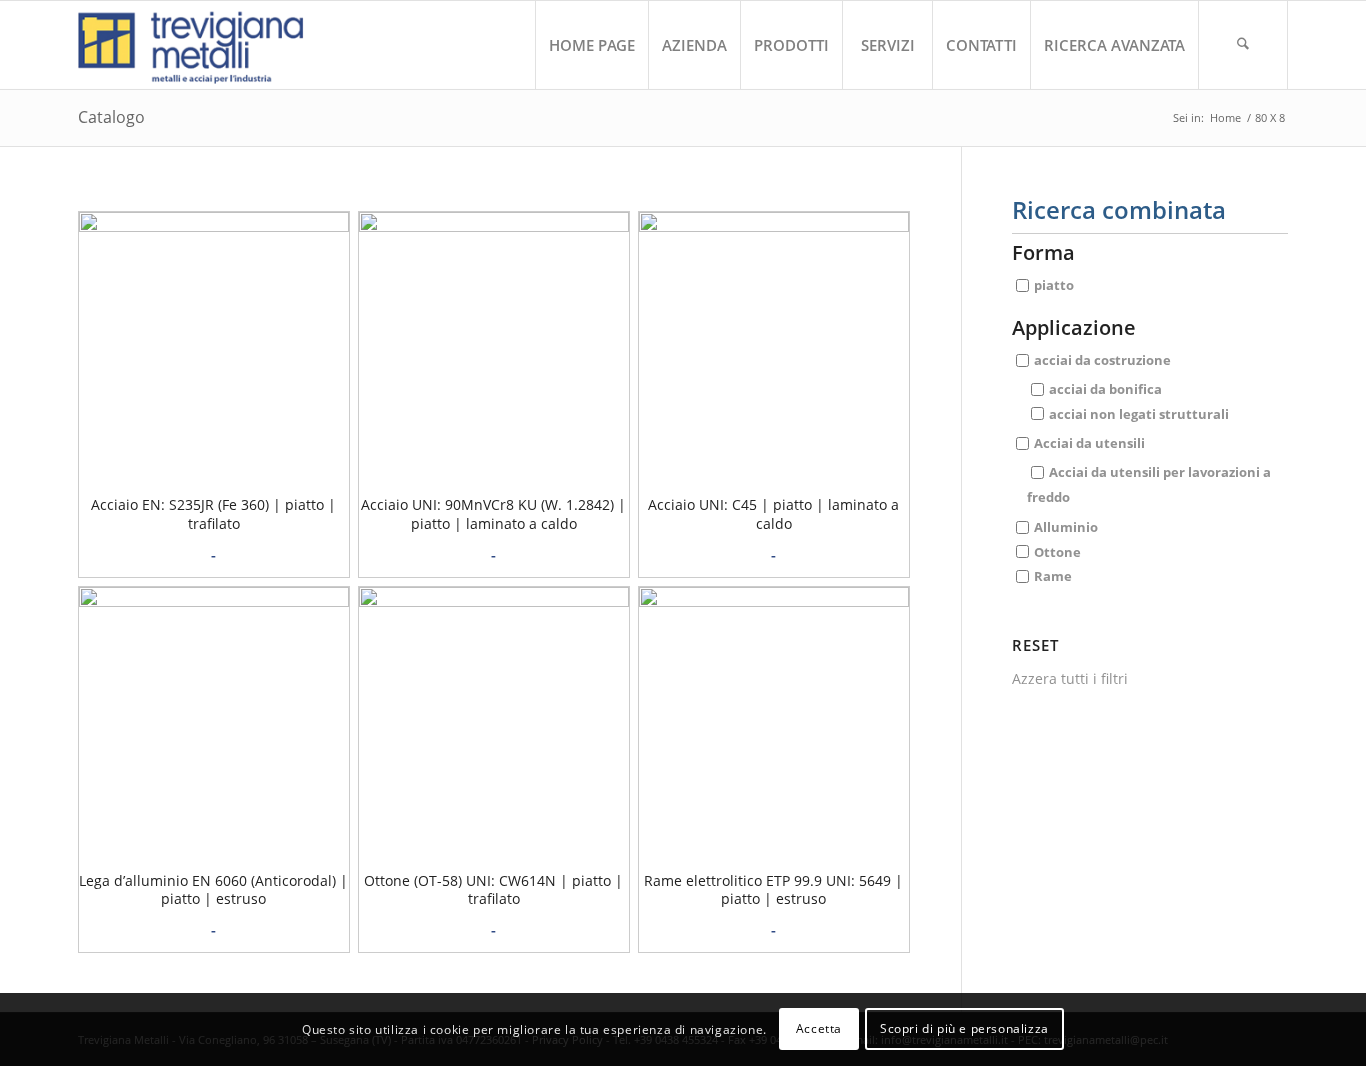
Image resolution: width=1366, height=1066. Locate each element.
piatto (1054, 285)
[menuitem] (591, 45)
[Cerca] (1243, 45)
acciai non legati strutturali (1139, 413)
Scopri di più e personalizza (964, 1028)
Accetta (819, 1028)
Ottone (1057, 551)
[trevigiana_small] (208, 45)
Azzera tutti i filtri (1070, 678)
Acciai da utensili (1089, 443)
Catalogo (111, 117)
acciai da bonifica (1105, 389)
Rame (1053, 576)
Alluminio (1066, 526)
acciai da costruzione (1102, 360)
